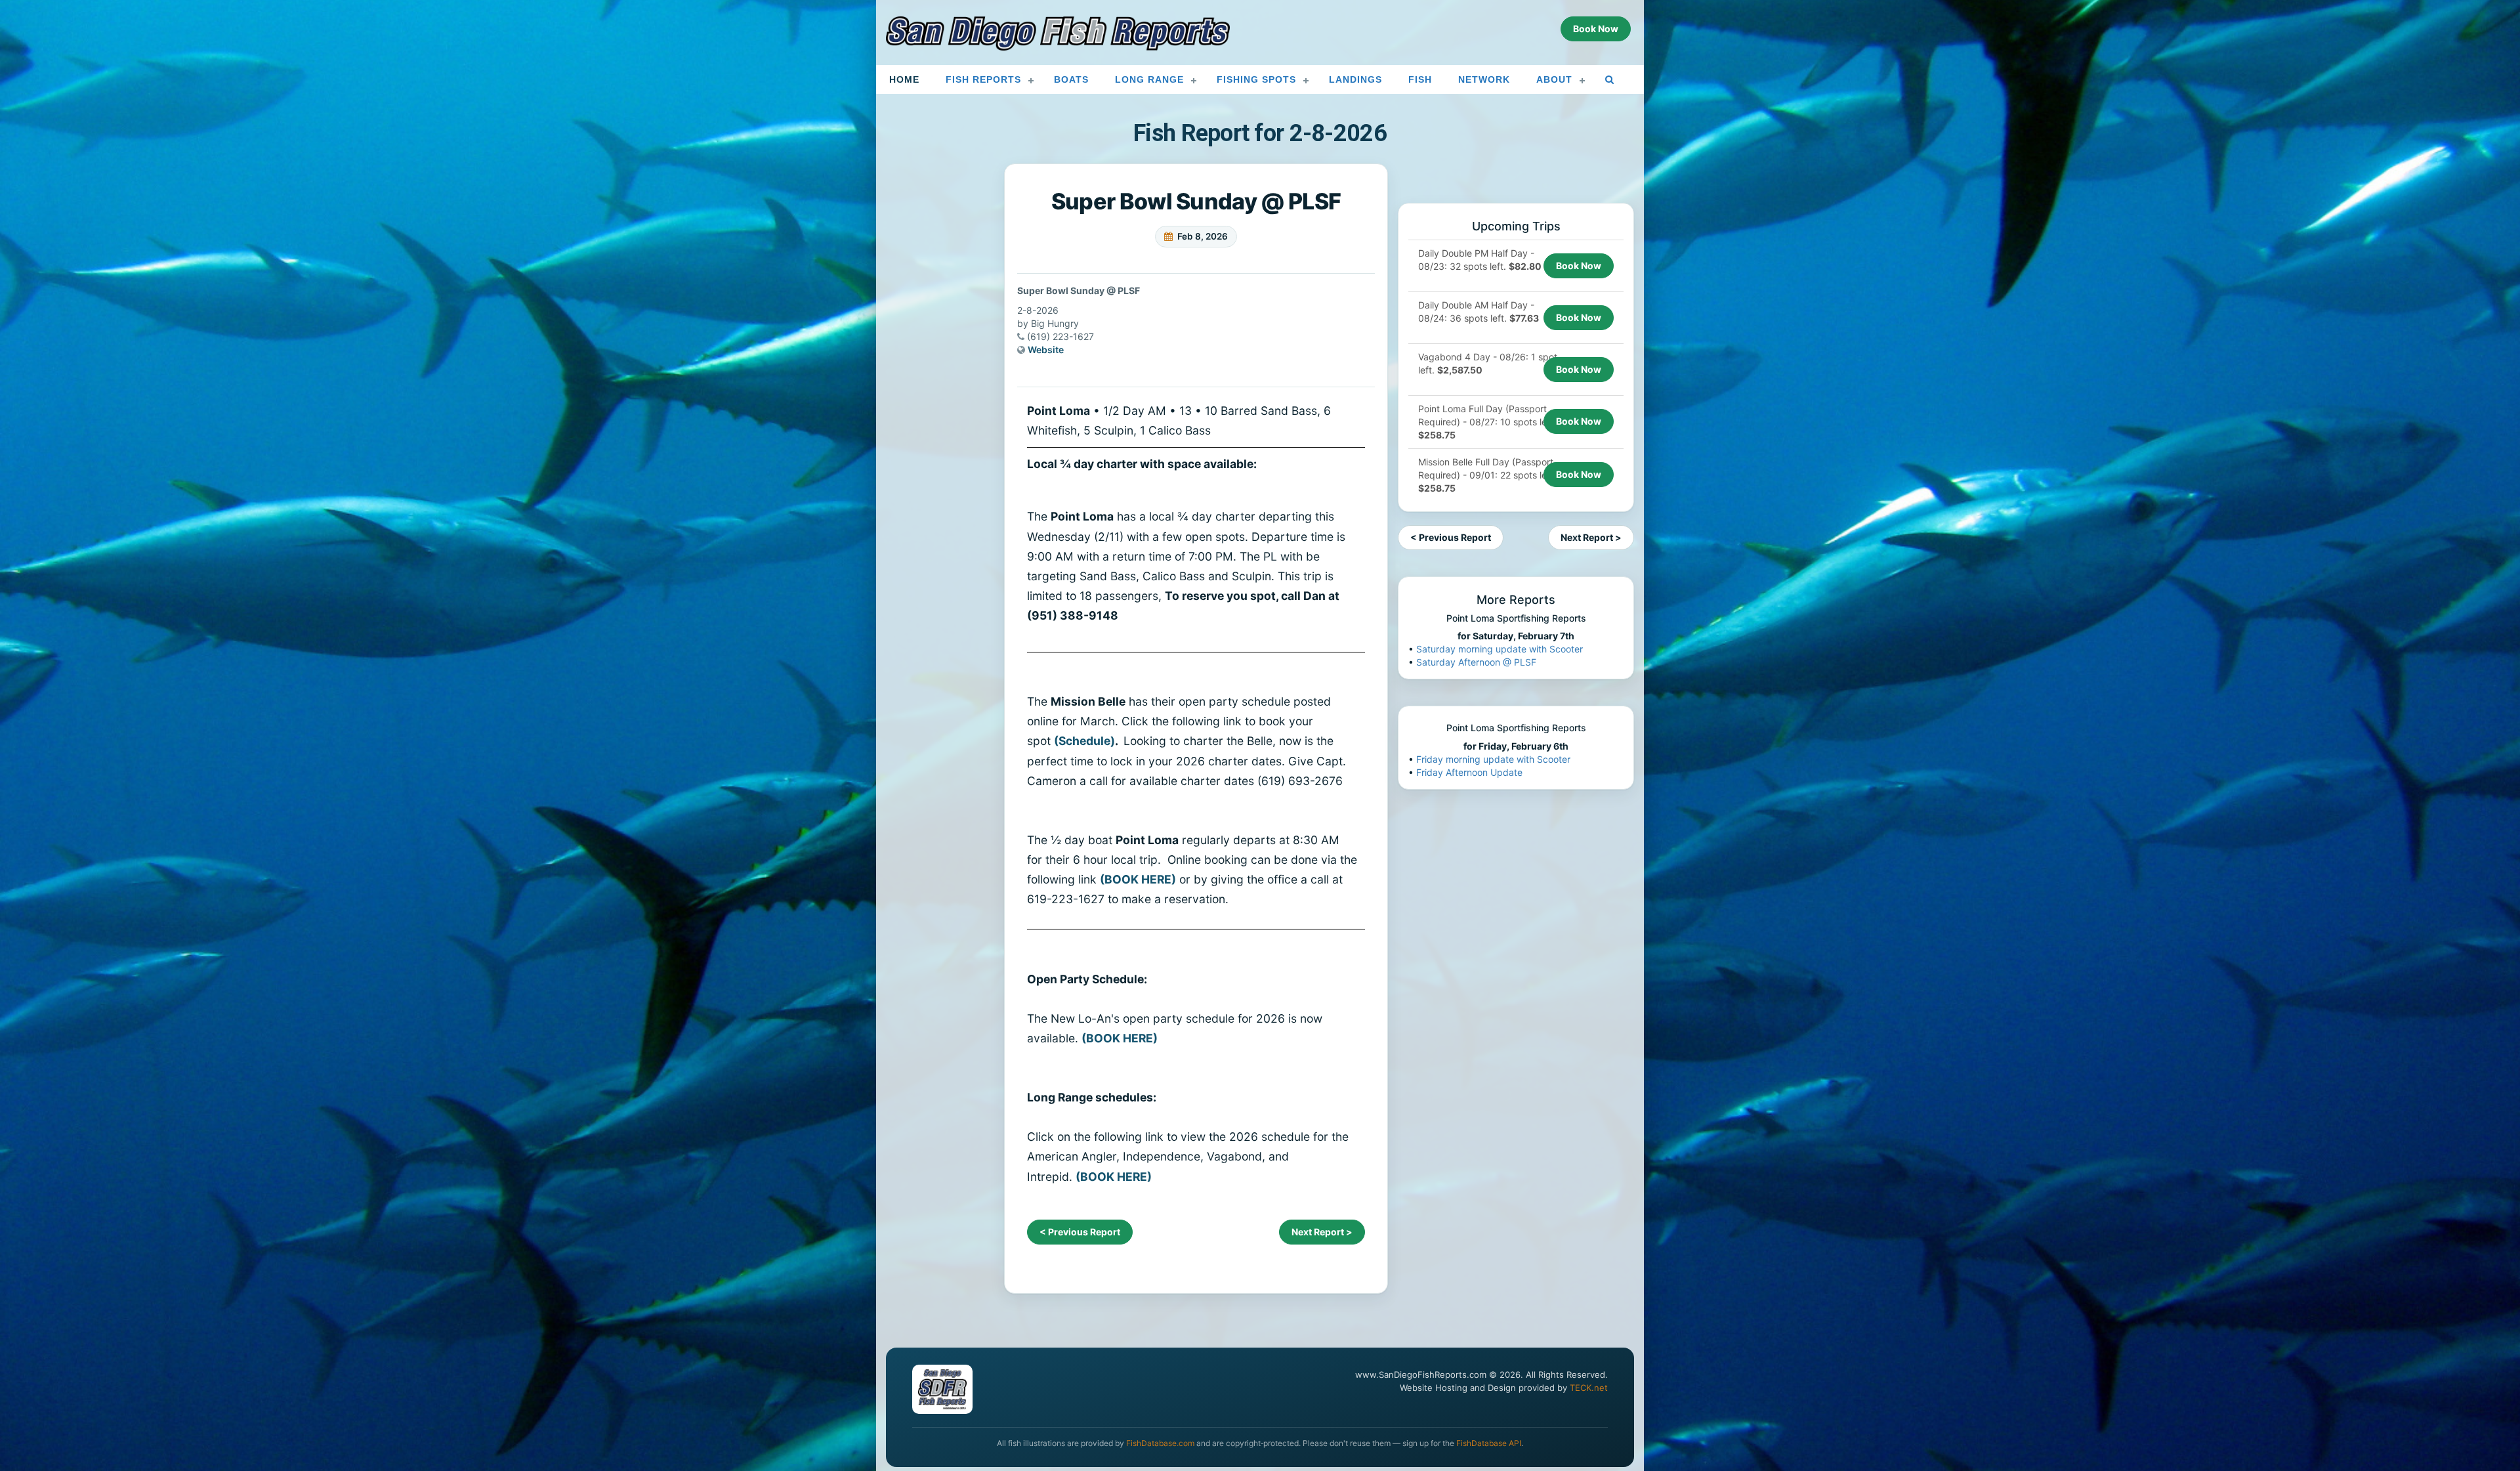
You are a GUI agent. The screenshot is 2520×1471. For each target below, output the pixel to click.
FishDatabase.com (1160, 1443)
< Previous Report (1080, 1232)
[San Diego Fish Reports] (1058, 33)
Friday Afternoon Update (1469, 772)
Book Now (1579, 266)
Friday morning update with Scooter (1493, 759)
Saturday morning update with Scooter (1500, 649)
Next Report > (1322, 1232)
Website (1046, 350)
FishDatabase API (1489, 1443)
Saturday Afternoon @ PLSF (1476, 662)
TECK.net (1589, 1388)
